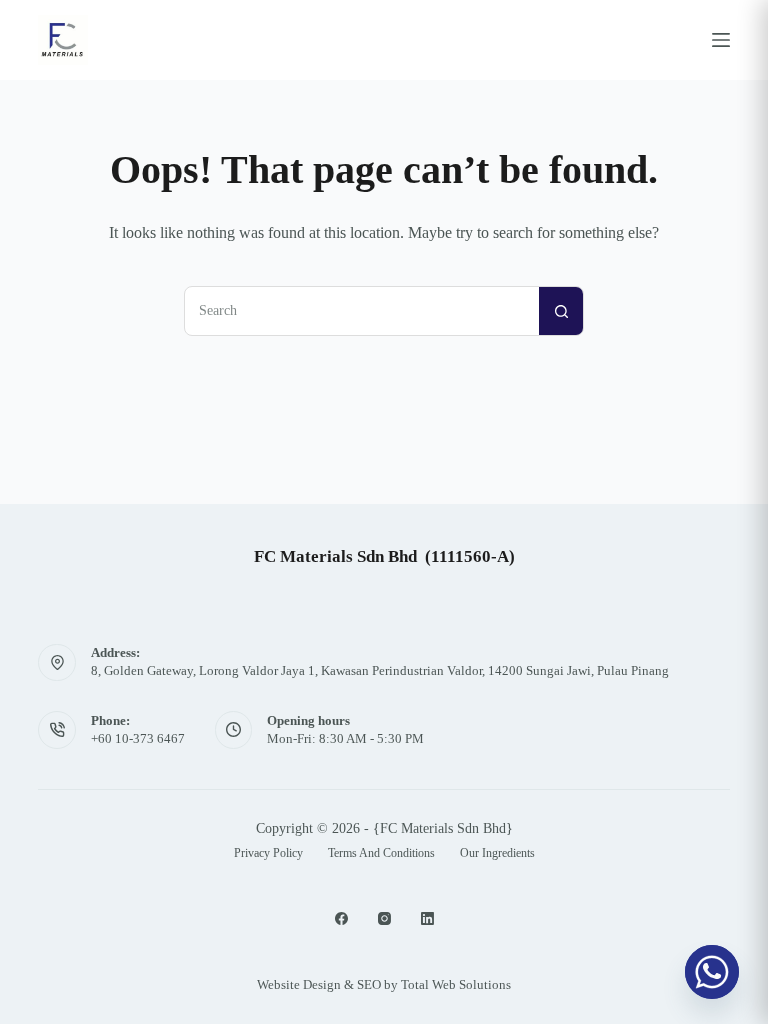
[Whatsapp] (712, 972)
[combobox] (362, 311)
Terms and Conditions (381, 853)
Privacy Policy (268, 853)
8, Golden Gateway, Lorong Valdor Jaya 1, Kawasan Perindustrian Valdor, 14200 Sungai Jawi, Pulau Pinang (380, 670)
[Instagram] (384, 918)
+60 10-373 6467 (138, 738)
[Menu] (721, 40)
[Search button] (561, 311)
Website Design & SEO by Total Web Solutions (384, 984)
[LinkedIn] (427, 918)
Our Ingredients (497, 853)
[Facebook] (341, 918)
